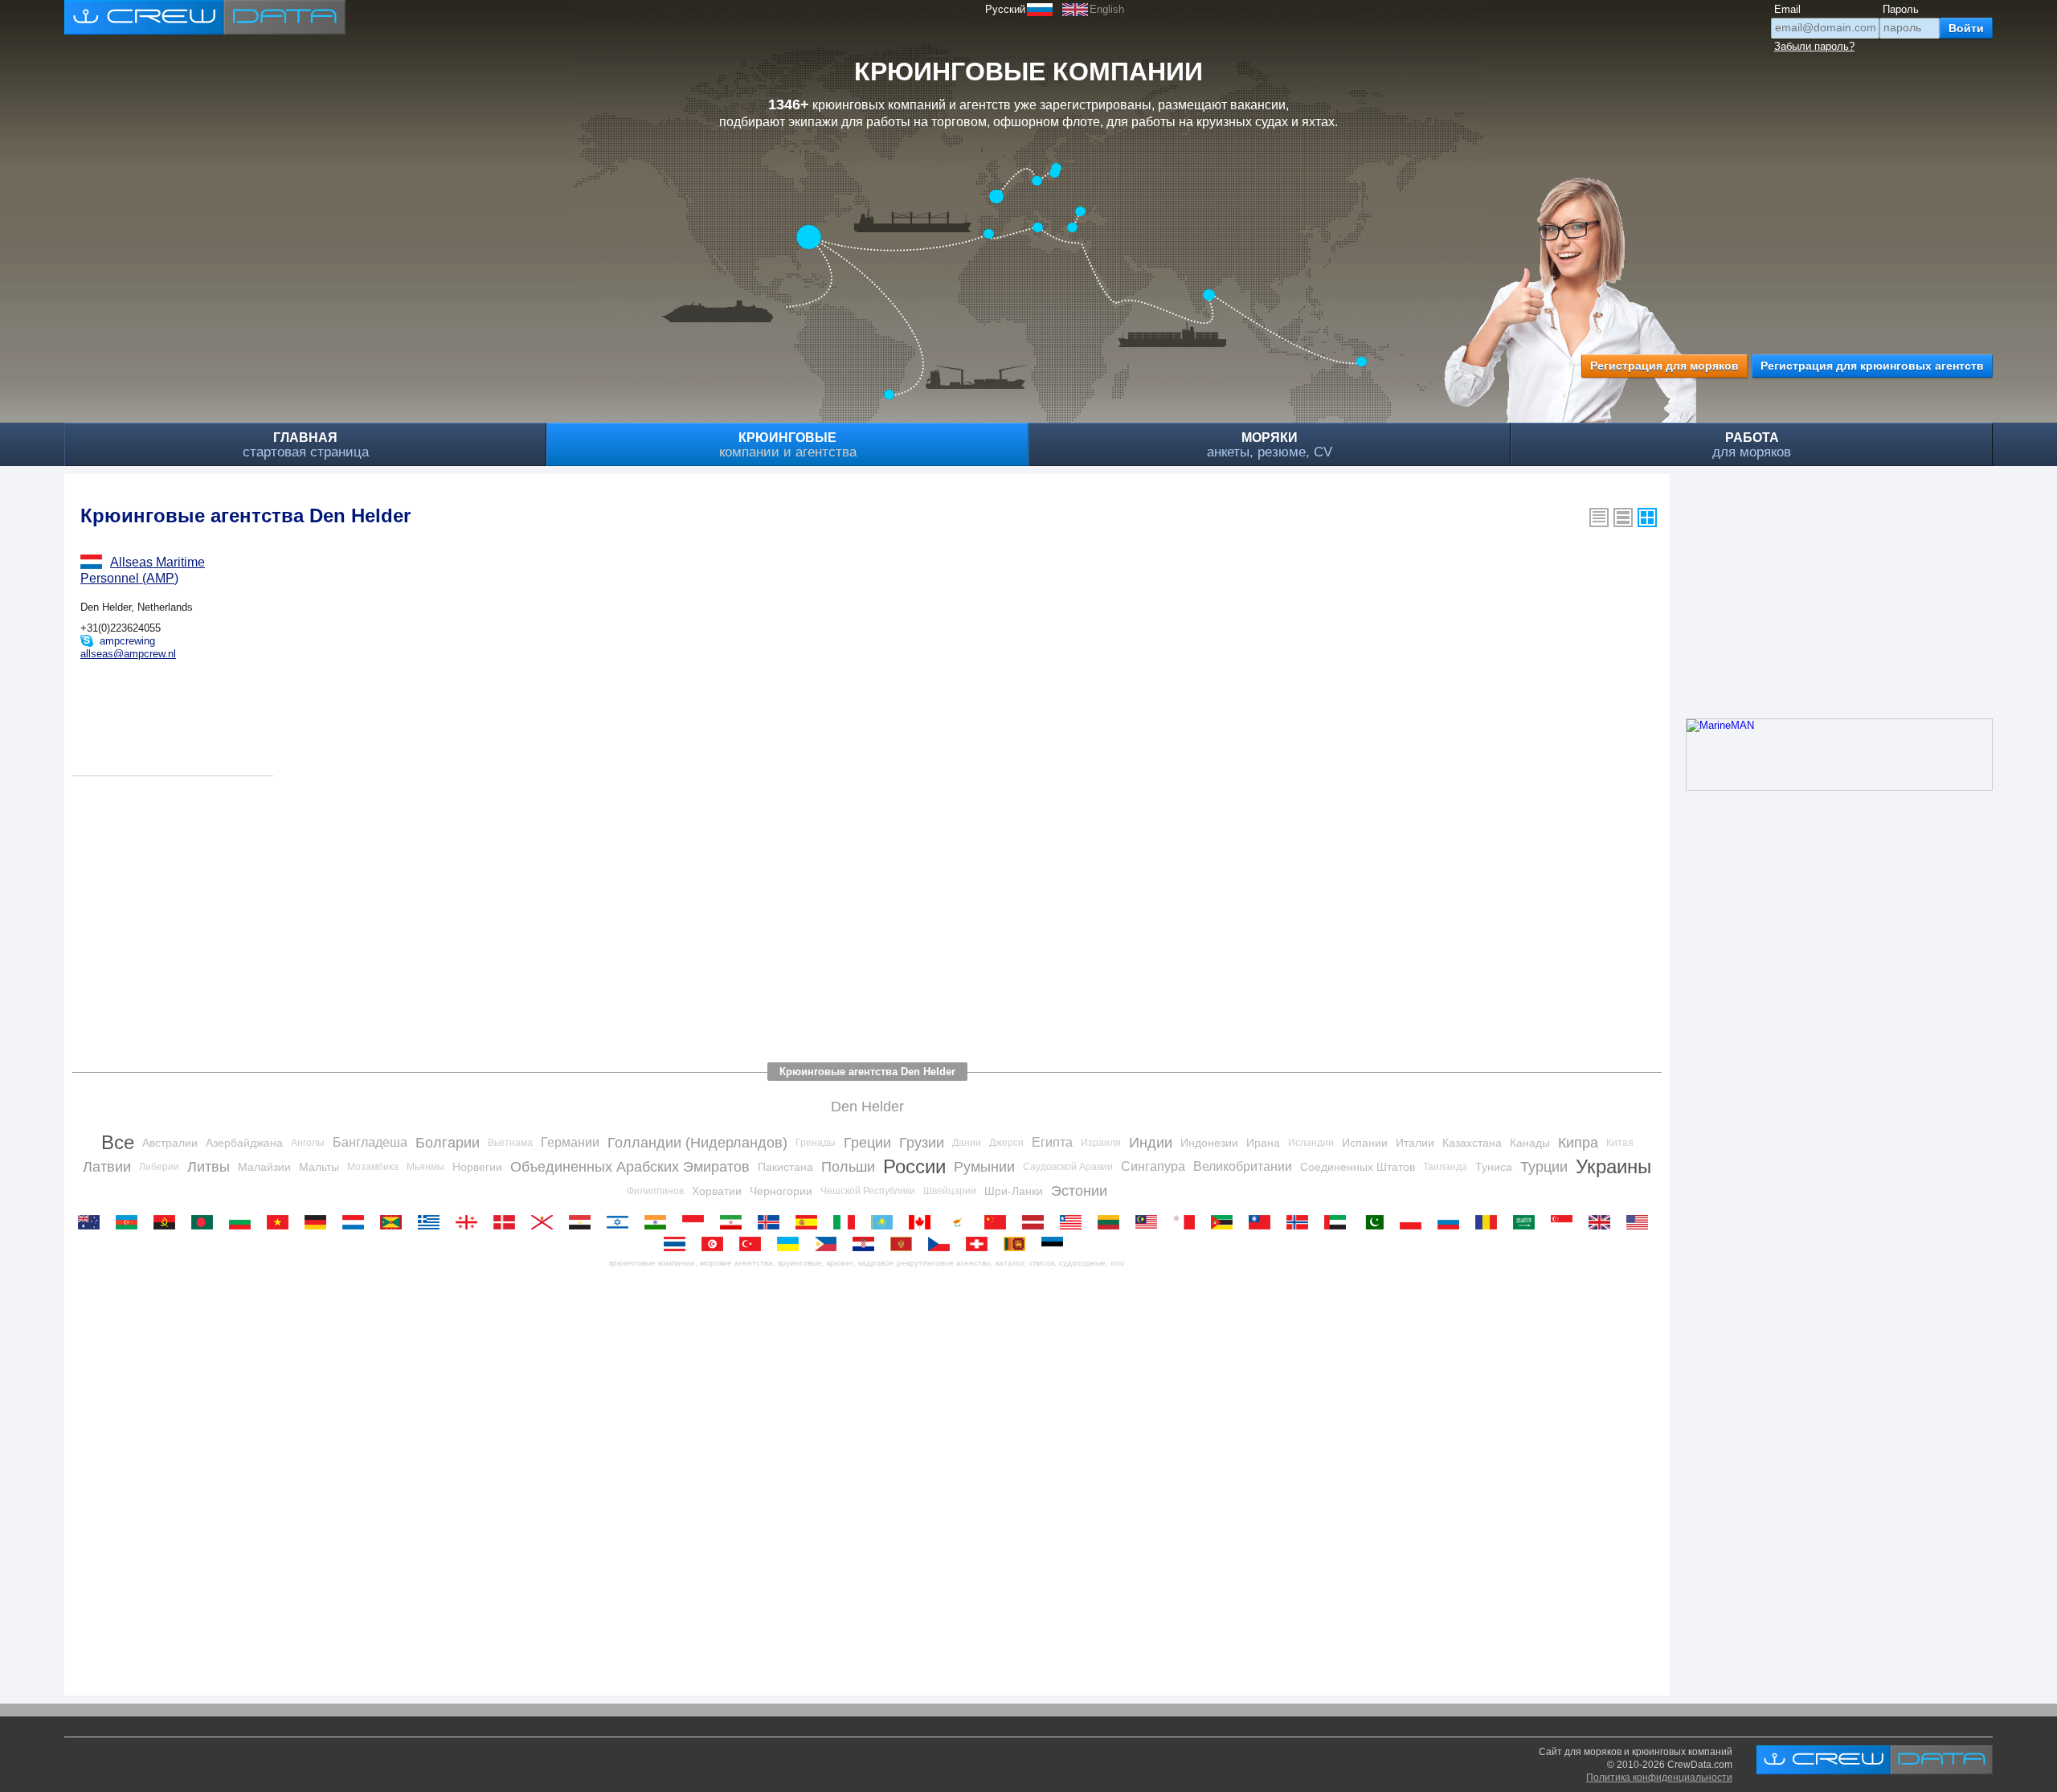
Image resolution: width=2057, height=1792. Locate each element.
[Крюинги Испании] (810, 1222)
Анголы (308, 1143)
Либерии (159, 1167)
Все (118, 1142)
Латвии (107, 1167)
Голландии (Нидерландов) (697, 1143)
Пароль (1901, 9)
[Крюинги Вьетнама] (282, 1222)
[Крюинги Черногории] (905, 1244)
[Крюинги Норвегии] (1301, 1222)
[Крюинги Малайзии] (1150, 1222)
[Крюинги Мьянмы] (1264, 1222)
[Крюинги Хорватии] (867, 1244)
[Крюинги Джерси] (546, 1222)
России (914, 1166)
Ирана (1263, 1143)
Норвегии (477, 1167)
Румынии (984, 1167)
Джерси (1006, 1143)
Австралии (170, 1143)
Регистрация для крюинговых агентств (1872, 366)
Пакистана (785, 1167)
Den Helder (867, 1107)
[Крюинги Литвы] (1112, 1222)
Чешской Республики (868, 1191)
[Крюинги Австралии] (93, 1222)
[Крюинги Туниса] (716, 1244)
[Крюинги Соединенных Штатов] (1641, 1222)
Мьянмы (425, 1167)
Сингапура (1153, 1166)
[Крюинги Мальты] (1188, 1222)
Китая (1620, 1143)
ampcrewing (127, 641)
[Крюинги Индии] (659, 1222)
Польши (848, 1167)
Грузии (922, 1143)
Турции (1544, 1167)
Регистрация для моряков (1664, 366)
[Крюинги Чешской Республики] (943, 1244)
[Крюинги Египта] (584, 1222)
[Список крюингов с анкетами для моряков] (1599, 518)
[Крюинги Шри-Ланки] (1018, 1244)
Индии (1151, 1143)
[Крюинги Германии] (319, 1222)
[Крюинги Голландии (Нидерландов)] (357, 1222)
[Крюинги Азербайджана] (131, 1222)
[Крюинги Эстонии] (1056, 1244)
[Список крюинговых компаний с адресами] (1623, 518)
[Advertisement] (554, 913)
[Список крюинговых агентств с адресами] (1647, 518)
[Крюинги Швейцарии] (981, 1244)
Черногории (781, 1191)
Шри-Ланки (1014, 1191)
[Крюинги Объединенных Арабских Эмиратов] (1339, 1222)
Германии (570, 1142)
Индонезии (1209, 1143)
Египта (1052, 1142)
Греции (867, 1143)
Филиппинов (655, 1191)
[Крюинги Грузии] (470, 1222)
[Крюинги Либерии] (1075, 1222)
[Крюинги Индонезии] (697, 1222)
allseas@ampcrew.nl (128, 654)
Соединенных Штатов (1358, 1167)
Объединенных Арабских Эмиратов (630, 1167)
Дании (967, 1143)
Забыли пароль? (1814, 46)
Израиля (1101, 1143)
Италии (1415, 1143)
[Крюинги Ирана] (735, 1222)
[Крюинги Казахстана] (886, 1222)
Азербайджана (244, 1143)
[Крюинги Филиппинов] (830, 1244)
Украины (1613, 1166)
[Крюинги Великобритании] (1603, 1222)
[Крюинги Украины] (792, 1244)
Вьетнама (510, 1143)
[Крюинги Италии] (848, 1222)
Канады (1530, 1143)
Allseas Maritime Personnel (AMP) (143, 570)
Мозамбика (373, 1167)
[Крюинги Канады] (924, 1222)
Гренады (816, 1143)
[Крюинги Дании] (508, 1222)
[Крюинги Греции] (433, 1222)
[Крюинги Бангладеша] (206, 1222)
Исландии (1311, 1143)
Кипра (1578, 1143)
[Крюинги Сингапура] (1566, 1222)
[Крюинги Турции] (754, 1244)
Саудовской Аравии (1068, 1167)
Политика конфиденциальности (1659, 1778)
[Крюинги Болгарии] (244, 1222)
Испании (1365, 1143)
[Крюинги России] (1452, 1222)
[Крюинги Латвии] (1037, 1222)
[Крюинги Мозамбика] (1226, 1222)
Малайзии (264, 1167)
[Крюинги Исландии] (773, 1222)
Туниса (1494, 1167)
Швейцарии (950, 1191)
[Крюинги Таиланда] (679, 1244)
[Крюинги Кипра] (961, 1222)
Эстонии (1079, 1191)
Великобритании (1243, 1166)
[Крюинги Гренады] (395, 1222)
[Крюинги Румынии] (1490, 1222)
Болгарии (448, 1143)
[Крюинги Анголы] (168, 1222)
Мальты (319, 1167)
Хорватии (717, 1191)
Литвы (209, 1167)
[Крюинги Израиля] (622, 1222)
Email (1787, 9)
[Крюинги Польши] (1415, 1222)
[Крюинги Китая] (999, 1222)
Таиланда (1445, 1167)
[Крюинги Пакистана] (1377, 1222)
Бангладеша (370, 1142)
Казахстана (1472, 1143)
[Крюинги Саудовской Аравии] (1528, 1222)
